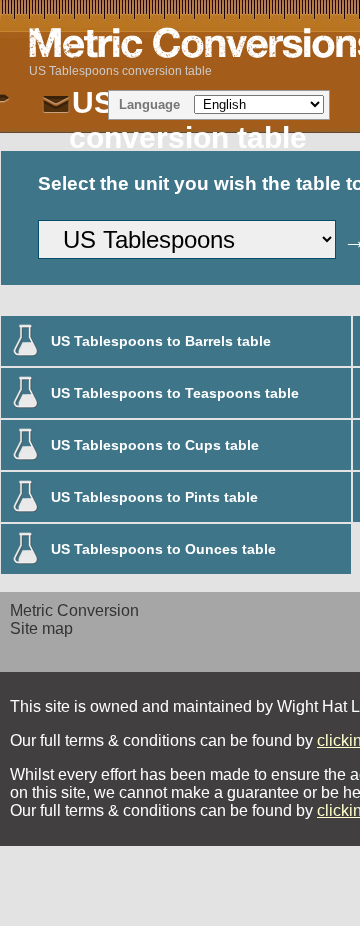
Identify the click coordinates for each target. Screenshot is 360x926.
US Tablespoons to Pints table (154, 497)
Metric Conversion (74, 610)
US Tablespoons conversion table (120, 71)
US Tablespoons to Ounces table (163, 549)
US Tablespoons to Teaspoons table (175, 393)
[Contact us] (56, 105)
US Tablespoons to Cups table (155, 445)
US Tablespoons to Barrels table (161, 341)
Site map (41, 628)
